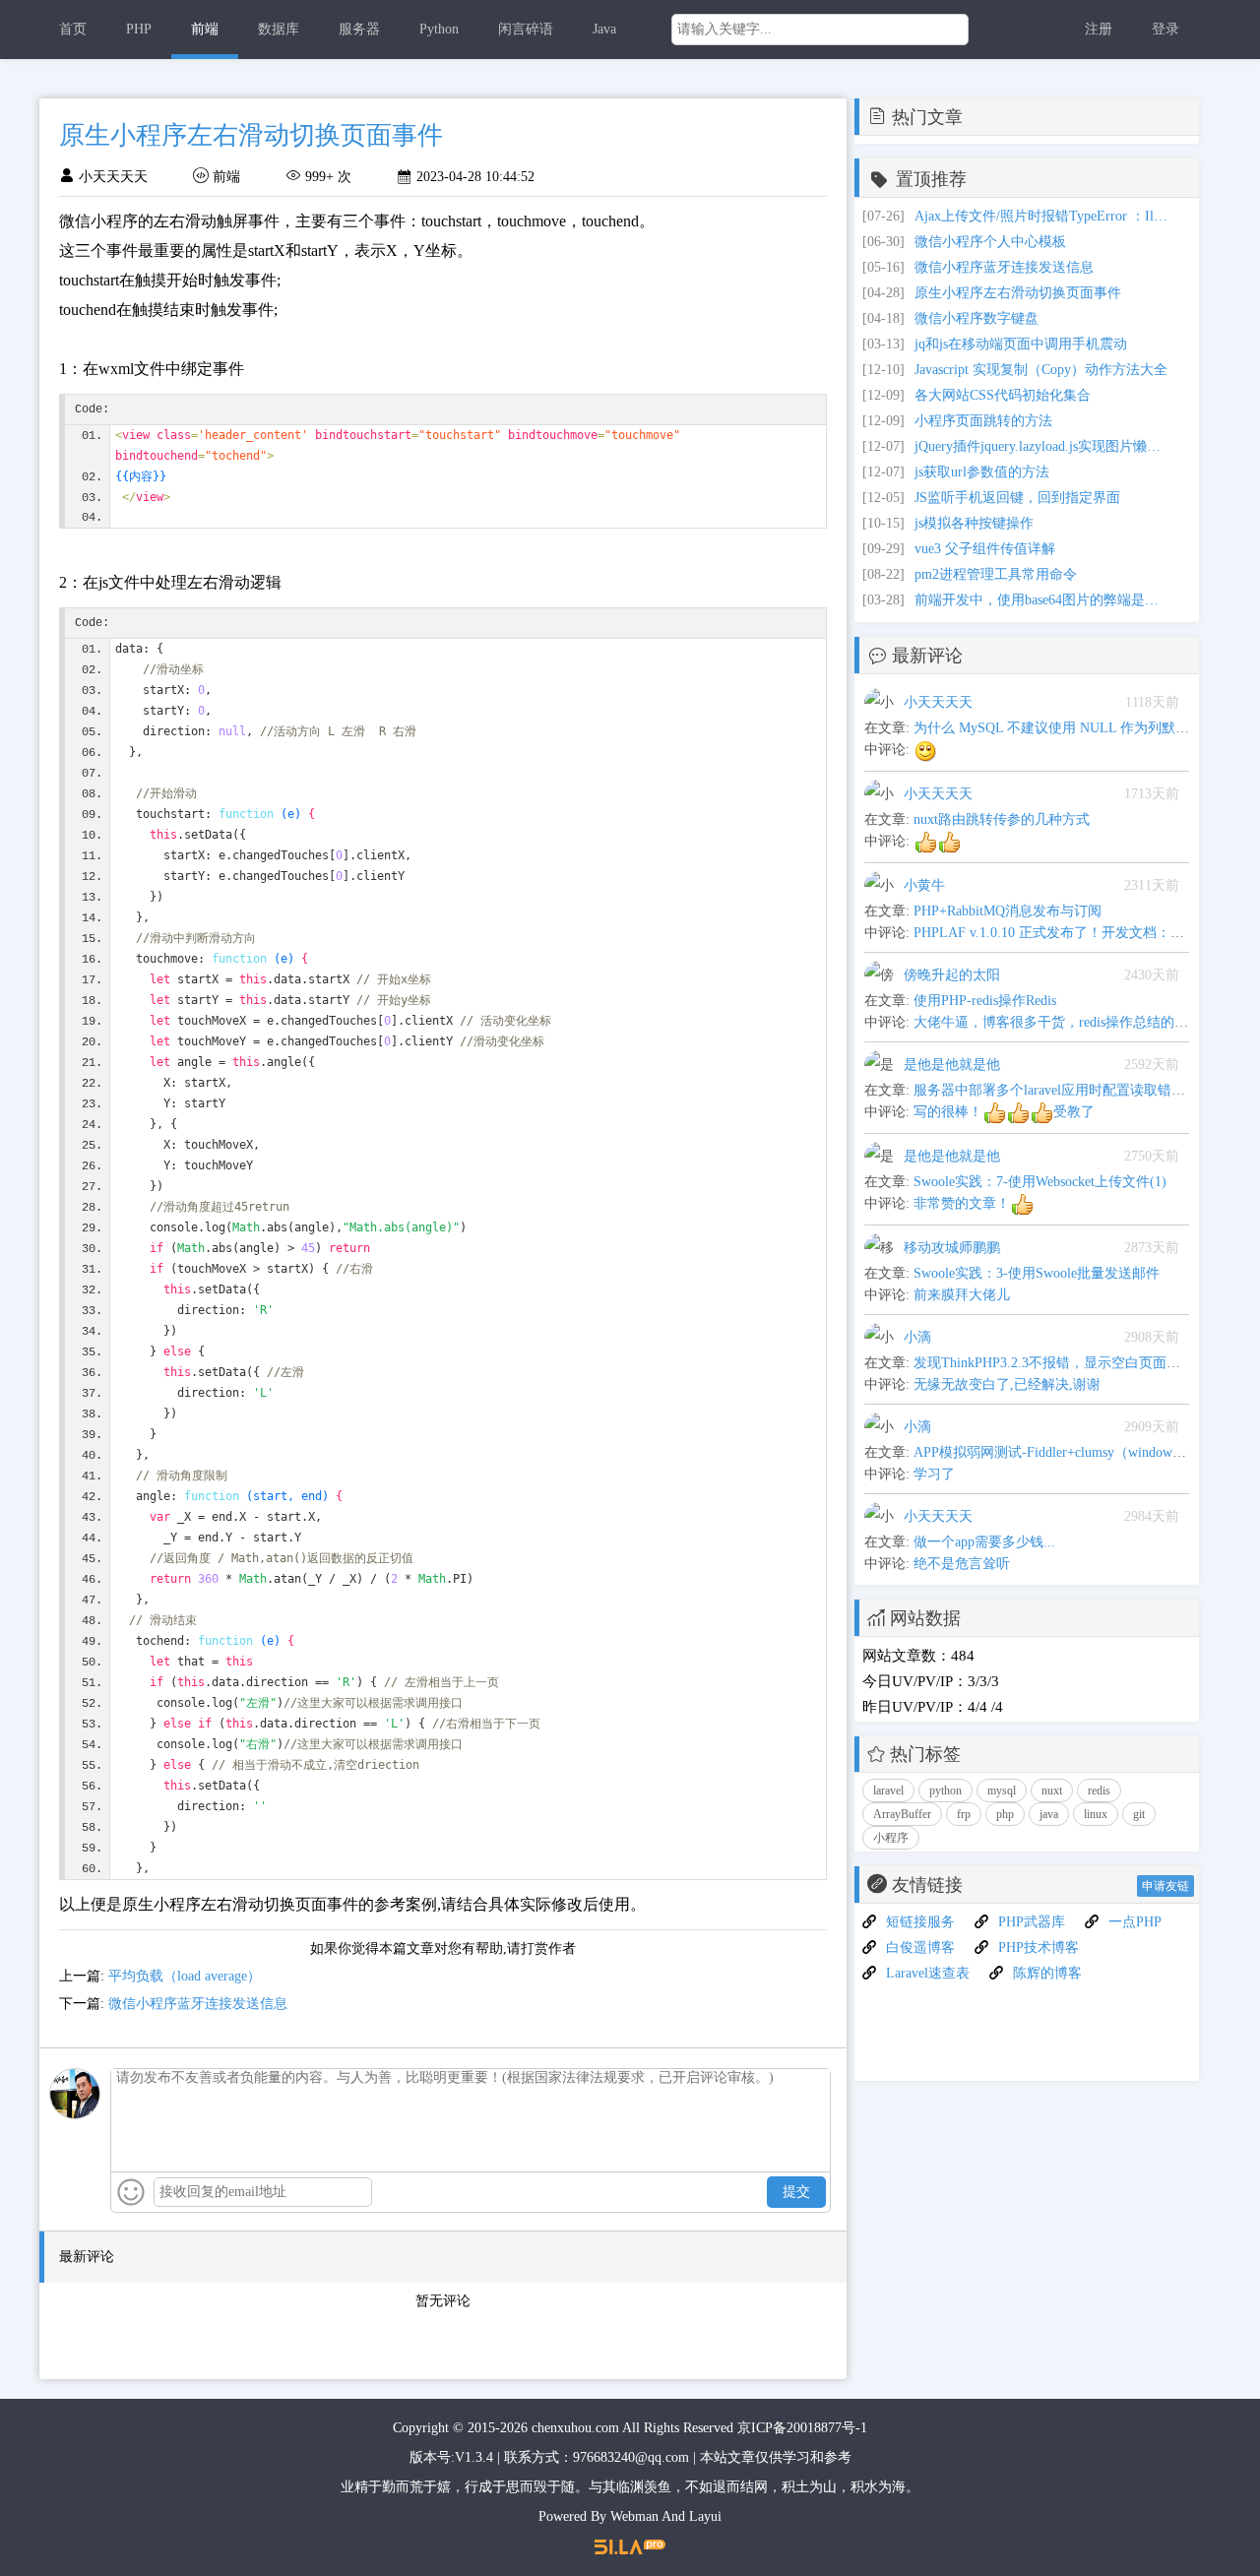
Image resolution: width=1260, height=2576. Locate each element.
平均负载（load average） (185, 1976)
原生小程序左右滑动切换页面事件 (1018, 293)
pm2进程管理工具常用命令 (996, 574)
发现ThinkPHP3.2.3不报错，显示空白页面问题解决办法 (1081, 1363)
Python (439, 29)
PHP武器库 (1032, 1922)
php (1005, 1814)
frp (964, 1814)
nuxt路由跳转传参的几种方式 (1002, 819)
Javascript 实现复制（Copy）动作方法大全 (1041, 370)
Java (604, 29)
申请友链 (1165, 1886)
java (1049, 1814)
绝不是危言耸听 (962, 1564)
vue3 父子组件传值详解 (985, 549)
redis (1099, 1791)
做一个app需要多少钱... (984, 1542)
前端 (205, 29)
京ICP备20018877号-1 (802, 2428)
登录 (1165, 29)
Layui (705, 2516)
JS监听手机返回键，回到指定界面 (1017, 498)
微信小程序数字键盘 (976, 318)
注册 (1099, 29)
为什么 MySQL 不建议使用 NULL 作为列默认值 (1058, 728)
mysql (1002, 1791)
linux (1096, 1814)
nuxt (1052, 1791)
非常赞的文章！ (962, 1203)
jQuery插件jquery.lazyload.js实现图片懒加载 (1042, 446)
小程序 (891, 1838)
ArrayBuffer (902, 1814)
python (945, 1791)
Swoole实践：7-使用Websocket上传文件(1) (1040, 1182)
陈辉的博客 (1047, 1973)
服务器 (359, 29)
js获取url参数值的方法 (982, 472)
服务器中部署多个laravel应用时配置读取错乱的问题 (1070, 1090)
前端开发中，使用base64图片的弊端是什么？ (1042, 600)
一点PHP (1135, 1922)
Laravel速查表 (928, 1973)
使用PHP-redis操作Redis (985, 1001)
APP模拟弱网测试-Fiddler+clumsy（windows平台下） (1073, 1452)
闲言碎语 (526, 29)
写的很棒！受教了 (1004, 1112)
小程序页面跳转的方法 (983, 421)
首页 (73, 29)
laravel (888, 1791)
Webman (634, 2516)
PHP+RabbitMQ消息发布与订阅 (1008, 911)
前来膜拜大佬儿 (962, 1295)
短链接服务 (920, 1922)
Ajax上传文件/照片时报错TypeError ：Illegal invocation (1042, 216)
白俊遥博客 (920, 1948)
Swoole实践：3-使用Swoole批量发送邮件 (1037, 1273)
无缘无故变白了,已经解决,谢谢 (1007, 1384)
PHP (139, 29)
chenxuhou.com (575, 2428)
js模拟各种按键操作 (974, 523)
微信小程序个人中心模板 (990, 242)
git (1139, 1814)
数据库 (279, 29)
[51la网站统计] (630, 2546)
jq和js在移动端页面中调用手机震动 (1021, 344)
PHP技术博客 (1039, 1948)
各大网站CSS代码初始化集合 (1003, 395)
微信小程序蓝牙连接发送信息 (198, 2004)
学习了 (934, 1474)
